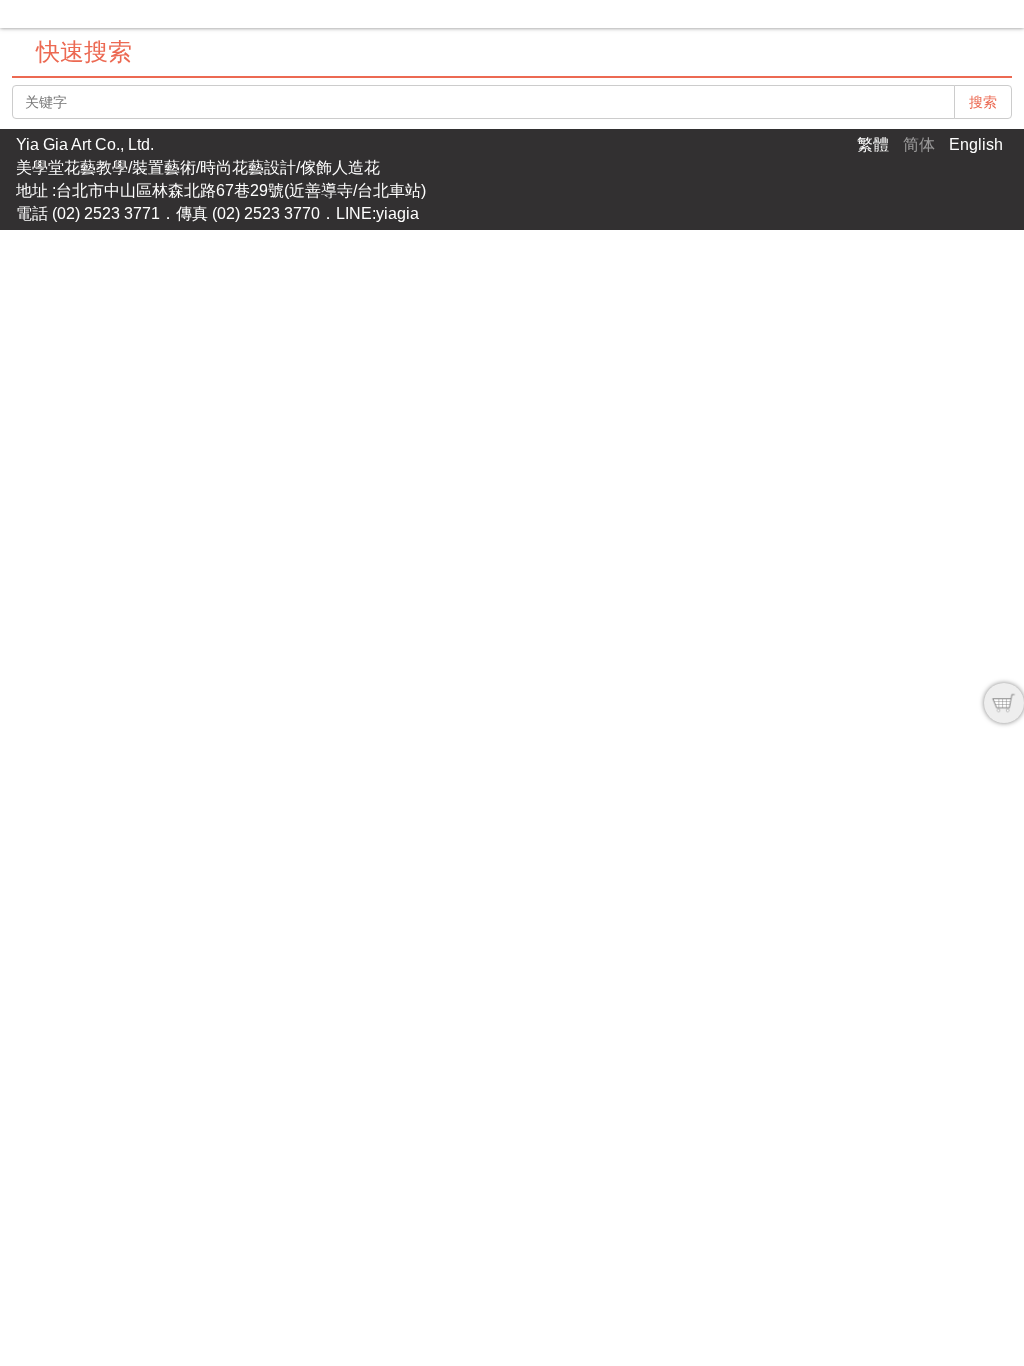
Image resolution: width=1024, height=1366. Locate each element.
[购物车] (1004, 703)
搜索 (983, 102)
